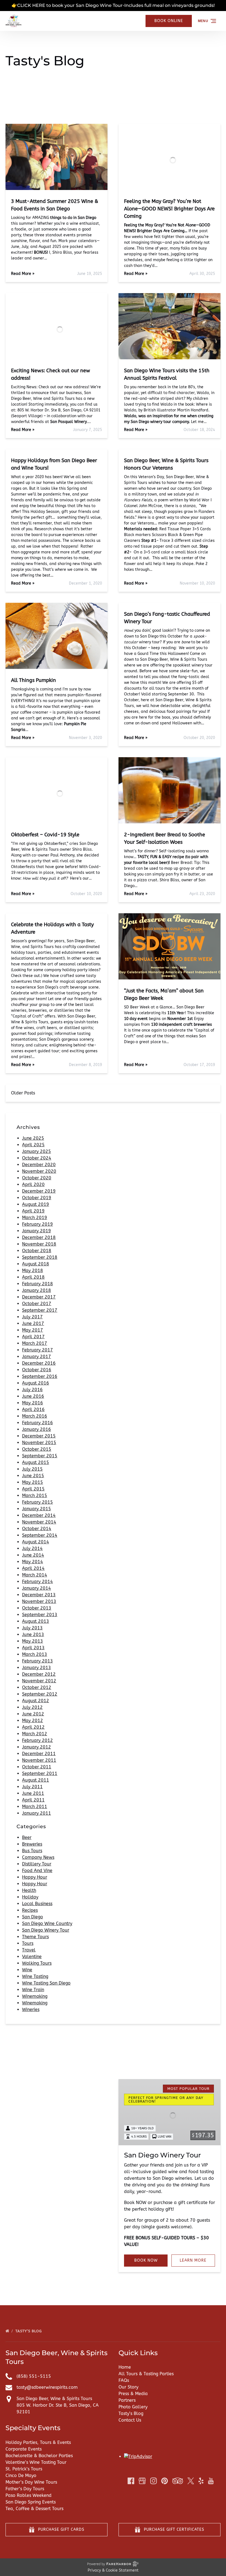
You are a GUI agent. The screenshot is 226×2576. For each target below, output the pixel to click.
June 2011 (33, 1793)
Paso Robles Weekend (29, 2495)
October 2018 (37, 1251)
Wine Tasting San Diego (46, 1983)
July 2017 (32, 1317)
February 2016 (37, 1423)
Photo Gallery (133, 2407)
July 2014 (32, 1548)
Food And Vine (37, 1871)
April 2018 (33, 1277)
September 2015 (40, 1456)
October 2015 (37, 1449)
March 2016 (35, 1416)
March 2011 (35, 1807)
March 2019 (35, 1218)
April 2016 (33, 1409)
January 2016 (37, 1429)
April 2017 (33, 1337)
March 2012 (35, 1734)
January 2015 (37, 1509)
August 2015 (36, 1462)
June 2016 (33, 1396)
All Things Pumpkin (33, 680)
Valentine (32, 1957)
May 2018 (33, 1270)
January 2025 (37, 1151)
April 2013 (33, 1648)
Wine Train (33, 1990)
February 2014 (37, 1582)
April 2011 (33, 1800)
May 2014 (33, 1562)
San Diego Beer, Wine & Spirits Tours (54, 2399)
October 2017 (37, 1304)
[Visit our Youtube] (211, 2481)
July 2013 (32, 1628)
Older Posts (23, 1093)
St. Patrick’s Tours (24, 2469)
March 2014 (35, 1575)
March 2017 (35, 1343)
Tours (28, 1943)
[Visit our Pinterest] (165, 2481)
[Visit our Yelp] (201, 2481)
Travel (29, 1950)
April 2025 (33, 1145)
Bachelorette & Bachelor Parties (39, 2456)
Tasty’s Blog (29, 2331)
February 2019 (37, 1224)
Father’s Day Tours (25, 2489)
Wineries (31, 2009)
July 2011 (32, 1787)
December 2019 (39, 1191)
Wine (27, 1970)
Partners (127, 2400)
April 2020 (33, 1184)
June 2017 (33, 1323)
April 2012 (33, 1727)
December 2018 (39, 1237)
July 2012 (32, 1707)
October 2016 (37, 1370)
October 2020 (37, 1178)
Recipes (30, 1910)
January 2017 (37, 1357)
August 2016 (36, 1383)
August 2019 (36, 1204)
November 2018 (39, 1244)
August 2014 (36, 1542)
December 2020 (39, 1165)
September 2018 (40, 1257)
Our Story (128, 2387)
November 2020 (39, 1171)
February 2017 (37, 1350)
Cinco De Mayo (21, 2475)
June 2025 (33, 1138)
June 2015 (33, 1476)
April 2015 (33, 1489)
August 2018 (36, 1264)
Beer (27, 1837)
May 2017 (33, 1330)
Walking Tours (37, 1963)
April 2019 (33, 1211)
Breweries (32, 1844)
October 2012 (37, 1687)
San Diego (33, 1917)
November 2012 (39, 1681)
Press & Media (133, 2394)
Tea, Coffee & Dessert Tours (34, 2509)
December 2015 (39, 1436)
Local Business (37, 1904)
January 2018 (37, 1290)
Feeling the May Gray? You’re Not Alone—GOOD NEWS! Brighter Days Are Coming (169, 209)
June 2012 (33, 1714)
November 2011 (39, 1760)
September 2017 (40, 1310)
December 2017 (39, 1297)
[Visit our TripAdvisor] (178, 2481)
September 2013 (40, 1615)
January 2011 (37, 1813)
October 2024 (37, 1158)
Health (29, 1890)
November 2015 (39, 1443)
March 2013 (35, 1654)
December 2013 (39, 1595)
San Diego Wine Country (47, 1923)
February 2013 (37, 1661)
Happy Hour (35, 1877)
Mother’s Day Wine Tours (31, 2482)
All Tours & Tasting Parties (146, 2374)
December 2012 (39, 1674)
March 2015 (35, 1495)
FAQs (124, 2380)
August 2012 (36, 1701)
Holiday (30, 1897)
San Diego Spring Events (31, 2502)
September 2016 (40, 1376)
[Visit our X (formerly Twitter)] (191, 2481)
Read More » (23, 274)
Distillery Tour (37, 1864)
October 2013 (37, 1608)
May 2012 (33, 1721)
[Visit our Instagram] (154, 2481)
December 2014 (39, 1515)
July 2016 (32, 1390)
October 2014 (37, 1529)
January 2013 (37, 1668)
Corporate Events (24, 2449)
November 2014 (39, 1522)
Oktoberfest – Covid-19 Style (45, 835)
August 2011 (36, 1780)
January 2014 (37, 1588)
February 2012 (37, 1740)
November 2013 (39, 1601)
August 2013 (36, 1621)
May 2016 (33, 1403)
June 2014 (33, 1555)
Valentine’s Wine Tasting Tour (36, 2462)
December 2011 (39, 1754)
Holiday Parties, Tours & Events (38, 2442)
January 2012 (37, 1747)
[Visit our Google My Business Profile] (142, 2481)
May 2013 (33, 1641)
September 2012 (40, 1694)
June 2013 (33, 1634)
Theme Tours (35, 1937)
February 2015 (37, 1502)
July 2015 (32, 1469)
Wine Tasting (35, 1976)
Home (125, 2367)
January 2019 (37, 1231)
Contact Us (130, 2420)
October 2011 (37, 1767)
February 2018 (37, 1284)
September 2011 (40, 1773)
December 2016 (39, 1363)
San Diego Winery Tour (46, 1930)
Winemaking (35, 1996)
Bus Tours (32, 1851)
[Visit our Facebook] (131, 2481)
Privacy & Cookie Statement (113, 2570)
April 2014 (33, 1568)
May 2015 (33, 1482)
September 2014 (40, 1535)
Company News (38, 1857)
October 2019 (37, 1198)
